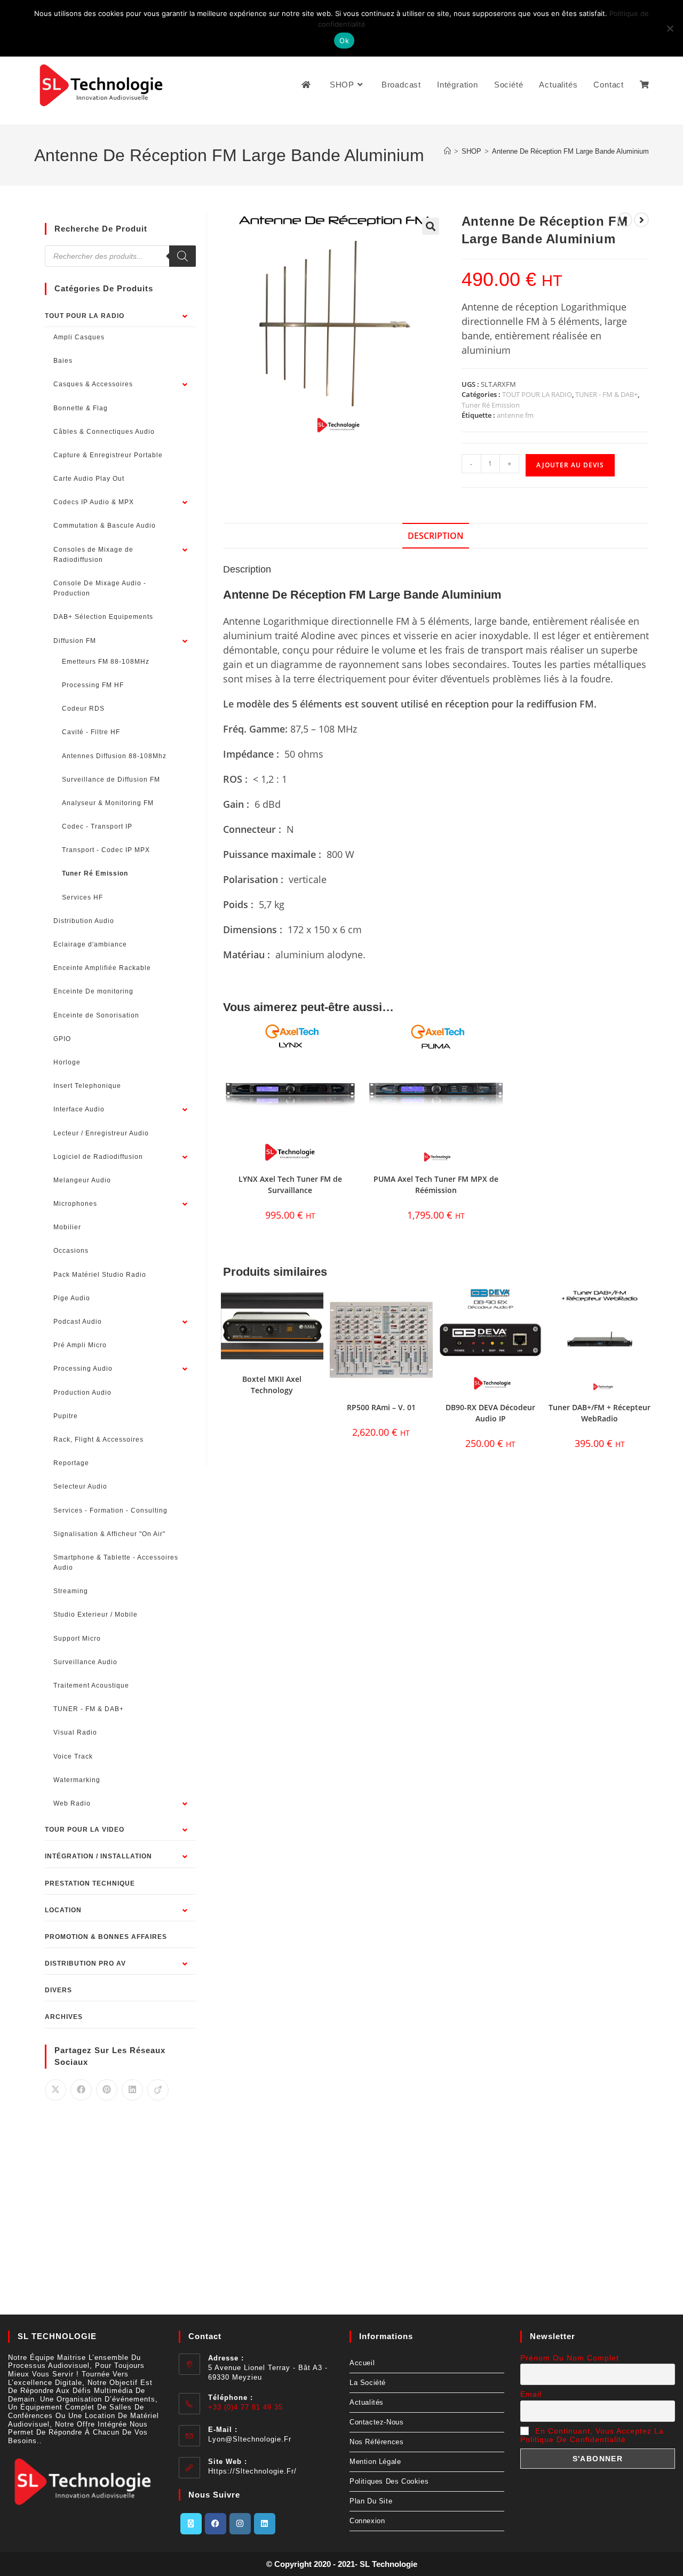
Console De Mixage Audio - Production (100, 588)
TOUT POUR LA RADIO (537, 394)
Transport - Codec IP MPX (106, 850)
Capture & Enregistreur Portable (108, 455)
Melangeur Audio (82, 1180)
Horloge (67, 1062)
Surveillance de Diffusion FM (111, 780)
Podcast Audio (78, 1322)
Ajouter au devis (570, 465)
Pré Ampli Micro (80, 1345)
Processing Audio (83, 1369)
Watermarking (77, 1780)
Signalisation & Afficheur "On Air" (109, 1534)
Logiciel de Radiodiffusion (98, 1157)
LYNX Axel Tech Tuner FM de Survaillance (290, 1184)
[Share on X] (55, 2090)
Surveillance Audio (85, 1662)
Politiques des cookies (389, 2481)
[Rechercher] (182, 256)
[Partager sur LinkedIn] (132, 2090)
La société (368, 2383)
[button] (431, 226)
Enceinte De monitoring (93, 991)
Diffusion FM (75, 641)
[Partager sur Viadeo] (158, 2090)
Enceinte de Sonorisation (96, 1015)
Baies (63, 361)
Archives (64, 2017)
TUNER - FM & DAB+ (606, 394)
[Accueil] (447, 151)
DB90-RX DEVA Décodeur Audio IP (490, 1413)
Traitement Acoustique (91, 1685)
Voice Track (73, 1756)
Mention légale (375, 2462)
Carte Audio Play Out (89, 479)
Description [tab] (436, 536)
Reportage (71, 1463)
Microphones (75, 1204)
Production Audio (82, 1393)
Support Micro (77, 1639)
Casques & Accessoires (93, 384)
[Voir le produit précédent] (625, 220)
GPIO (62, 1039)
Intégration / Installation (98, 1856)
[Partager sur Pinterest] (107, 2090)
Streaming (71, 1591)
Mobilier (67, 1227)
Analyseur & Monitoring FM (108, 803)
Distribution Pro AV (85, 1963)
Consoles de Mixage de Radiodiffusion (93, 555)
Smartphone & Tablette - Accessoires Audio (116, 1563)
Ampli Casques (79, 337)
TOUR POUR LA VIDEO (85, 1830)
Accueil (362, 2363)
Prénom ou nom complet (570, 2358)
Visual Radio (75, 1732)
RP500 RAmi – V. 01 (381, 1407)
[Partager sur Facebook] (81, 2090)
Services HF (82, 897)
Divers (58, 1990)
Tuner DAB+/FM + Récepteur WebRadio (599, 1413)
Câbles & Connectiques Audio (104, 432)
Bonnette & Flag (81, 408)
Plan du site (371, 2501)
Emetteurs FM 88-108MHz (106, 662)
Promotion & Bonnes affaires (106, 1937)
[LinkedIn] (265, 2524)
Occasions (71, 1251)
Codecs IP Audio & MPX (94, 502)
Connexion (367, 2521)
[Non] (670, 28)
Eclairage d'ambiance (90, 944)
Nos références (376, 2442)
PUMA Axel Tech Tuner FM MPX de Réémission (436, 1184)
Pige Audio (72, 1298)
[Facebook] (216, 2524)
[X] (191, 2524)
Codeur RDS (83, 709)
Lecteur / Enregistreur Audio (101, 1133)
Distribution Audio (84, 921)
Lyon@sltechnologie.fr (250, 2439)
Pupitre (66, 1416)
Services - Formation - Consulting (110, 1510)
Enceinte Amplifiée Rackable (102, 968)
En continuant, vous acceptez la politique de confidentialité (592, 2435)
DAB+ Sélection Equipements (103, 617)
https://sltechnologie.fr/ (252, 2471)
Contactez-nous (376, 2422)
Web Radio (72, 1803)
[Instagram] (240, 2524)
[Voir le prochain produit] (641, 220)
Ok (344, 41)
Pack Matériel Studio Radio (100, 1275)
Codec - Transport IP (97, 826)
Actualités (367, 2402)
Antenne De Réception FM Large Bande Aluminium (570, 151)
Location (63, 1910)
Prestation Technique (90, 1883)
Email (531, 2394)
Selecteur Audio (80, 1486)
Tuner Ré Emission (491, 405)
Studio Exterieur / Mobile (96, 1615)
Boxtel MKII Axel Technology (272, 1385)
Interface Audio (79, 1109)
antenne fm (515, 415)
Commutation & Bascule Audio (105, 526)
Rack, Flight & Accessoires (98, 1440)
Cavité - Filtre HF (91, 732)
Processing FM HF (93, 685)
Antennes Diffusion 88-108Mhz (114, 756)
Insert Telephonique (87, 1086)
